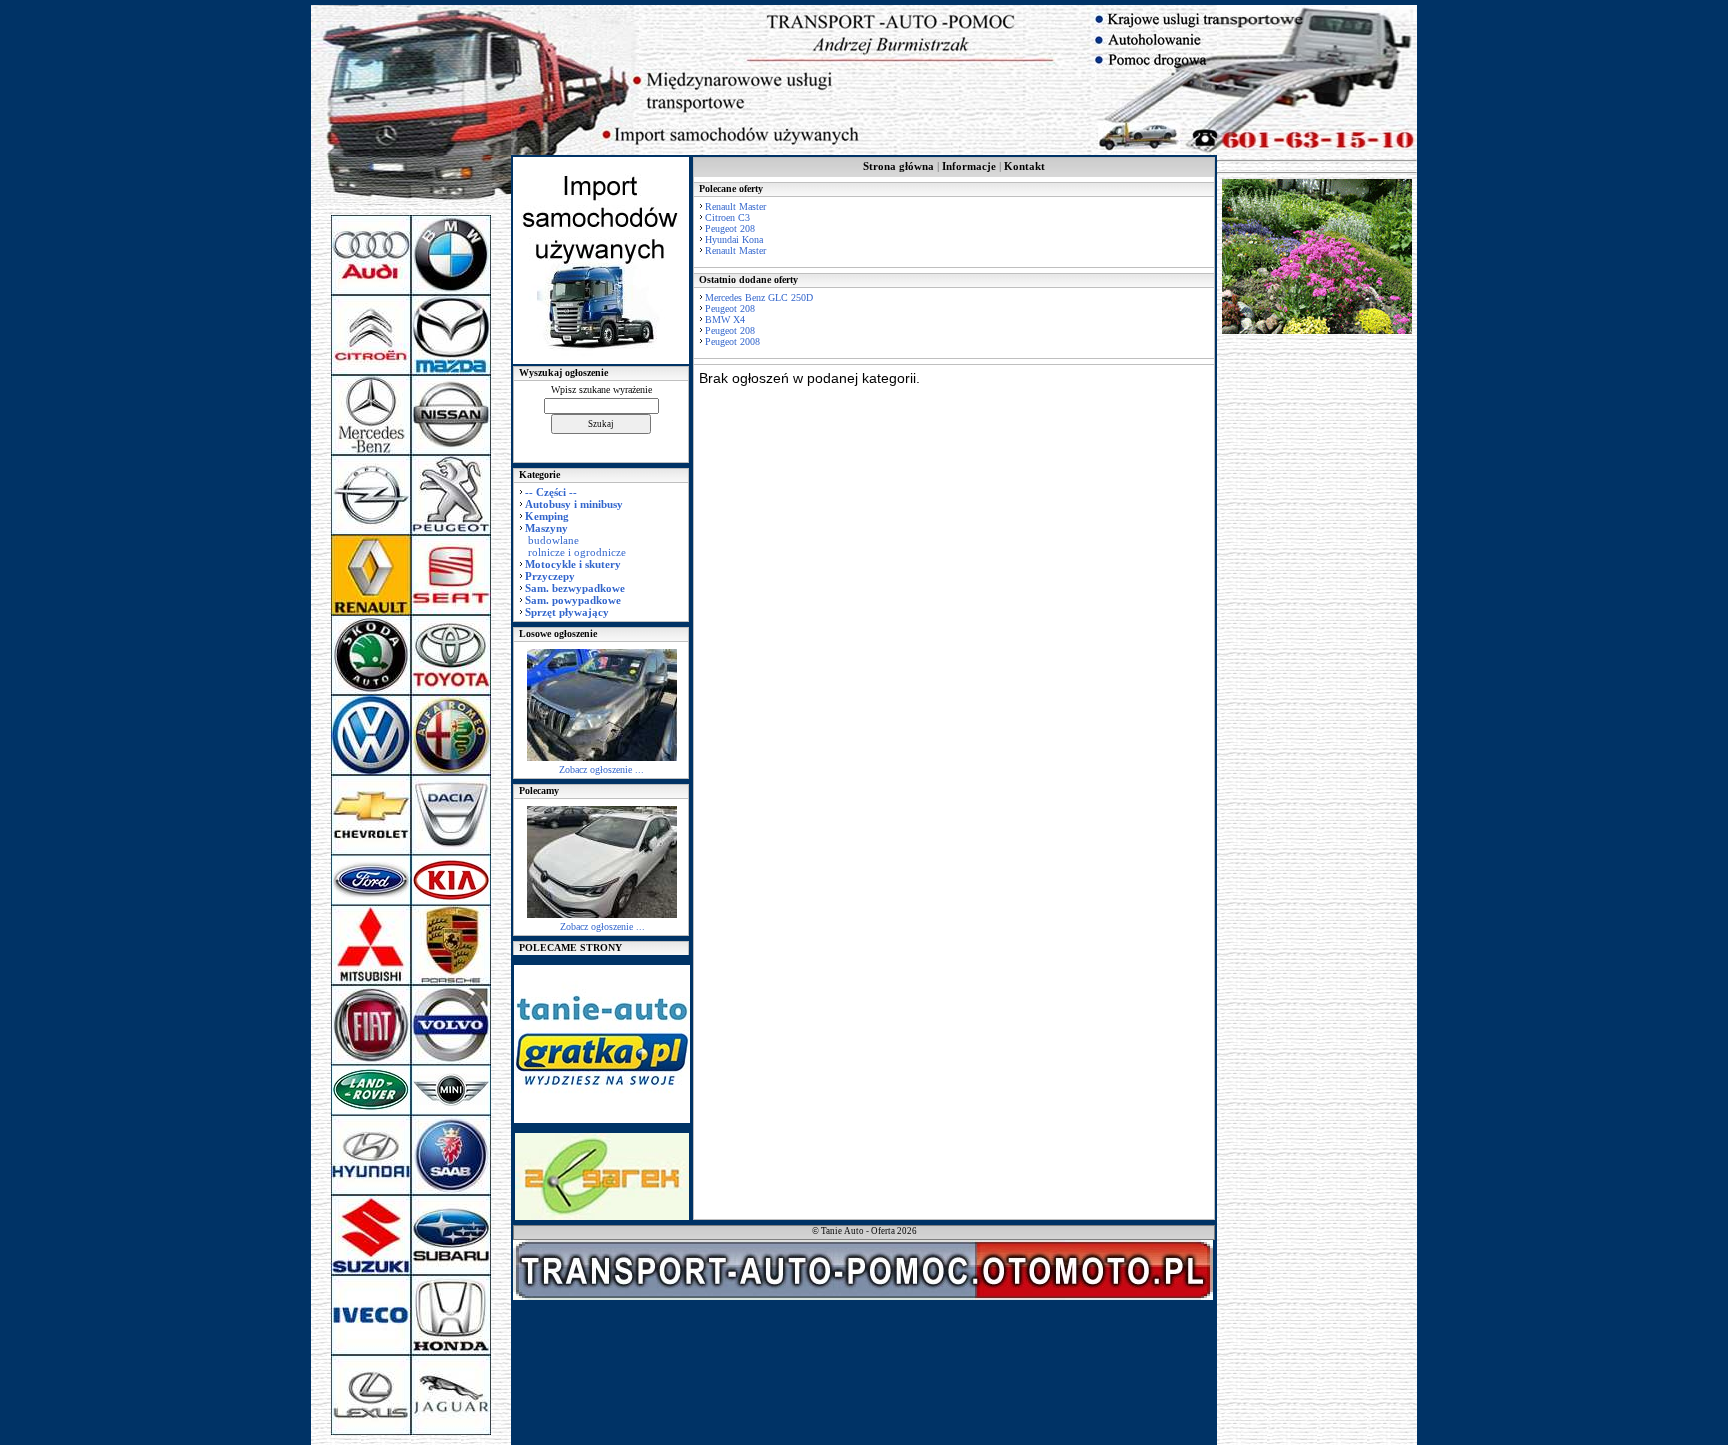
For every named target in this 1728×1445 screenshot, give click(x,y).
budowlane (553, 540)
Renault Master (735, 206)
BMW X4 (725, 319)
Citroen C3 (727, 217)
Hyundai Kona (734, 239)
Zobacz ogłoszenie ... (601, 769)
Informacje (969, 166)
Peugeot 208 (730, 228)
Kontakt (1024, 166)
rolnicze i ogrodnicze (577, 552)
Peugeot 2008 (732, 341)
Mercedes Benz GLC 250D (759, 297)
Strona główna (898, 166)
